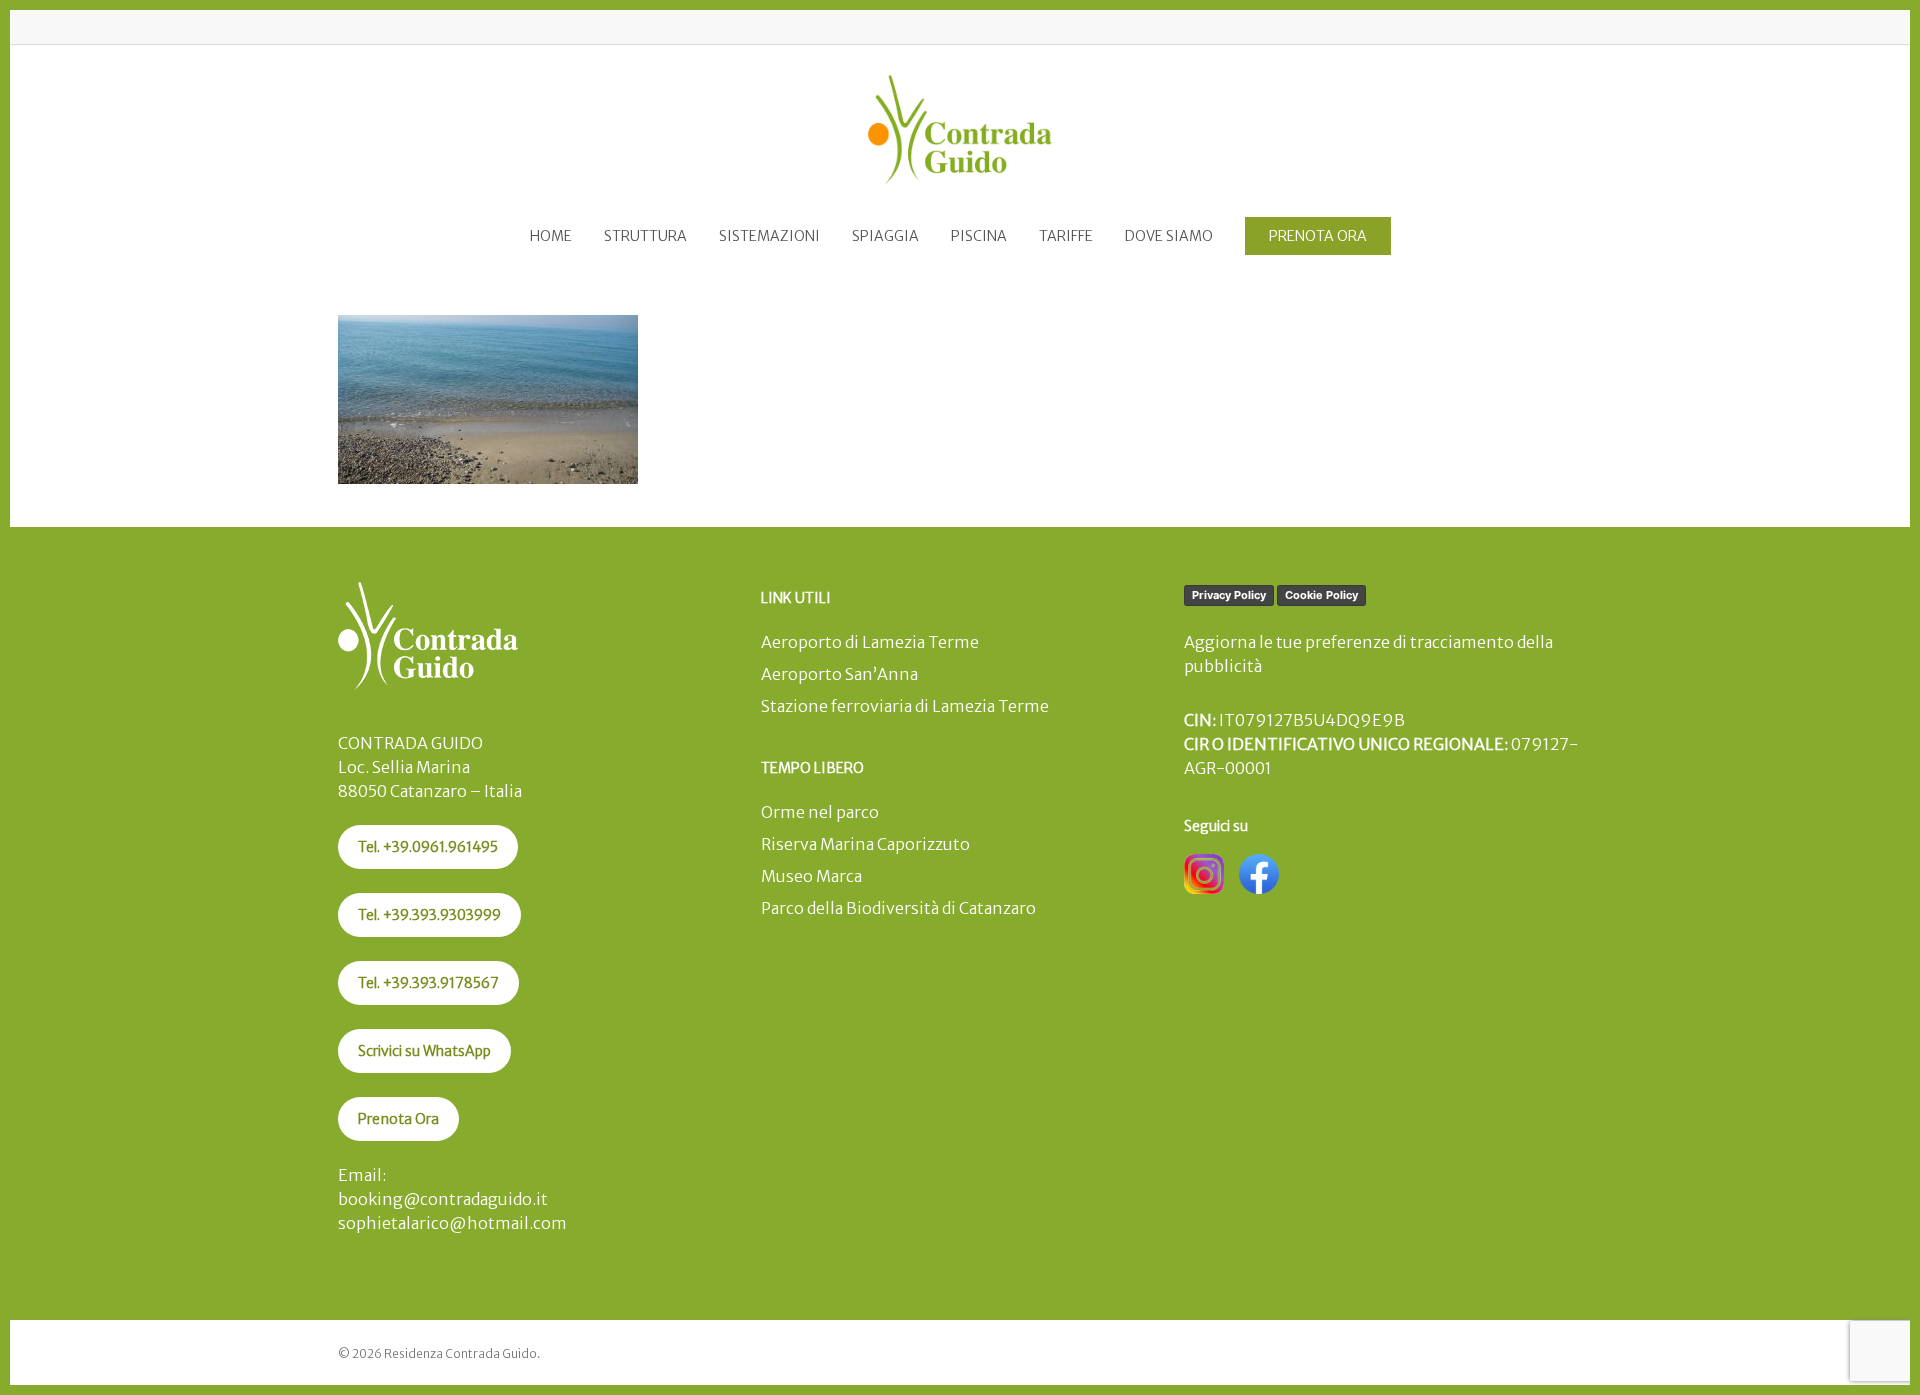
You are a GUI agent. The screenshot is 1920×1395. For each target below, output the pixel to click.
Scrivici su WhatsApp (424, 1051)
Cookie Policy (1321, 595)
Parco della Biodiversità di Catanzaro (898, 908)
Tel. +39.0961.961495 (428, 847)
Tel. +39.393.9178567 (428, 983)
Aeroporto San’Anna (839, 674)
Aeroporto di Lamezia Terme (870, 642)
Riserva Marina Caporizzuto (865, 844)
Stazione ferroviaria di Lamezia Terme (905, 706)
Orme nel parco (820, 812)
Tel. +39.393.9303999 (429, 915)
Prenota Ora (398, 1119)
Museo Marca (811, 876)
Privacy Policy (1229, 595)
